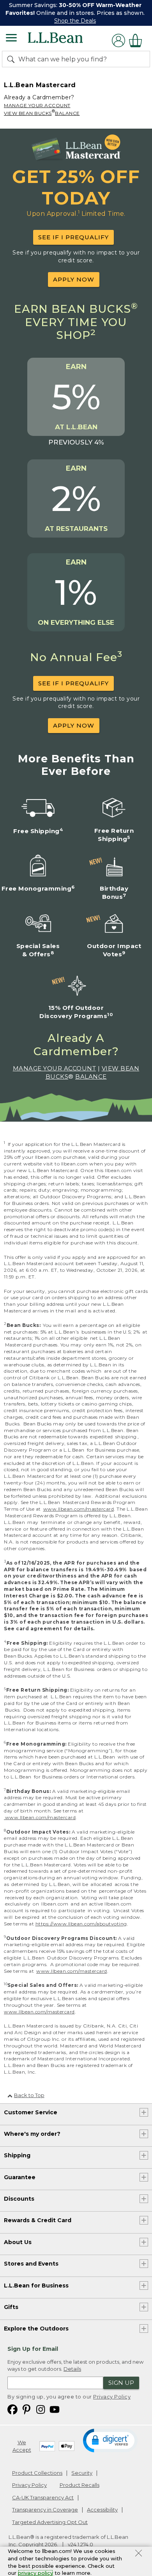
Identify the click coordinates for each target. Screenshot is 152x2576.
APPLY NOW (74, 279)
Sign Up (121, 2383)
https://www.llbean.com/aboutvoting (81, 1924)
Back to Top (29, 2095)
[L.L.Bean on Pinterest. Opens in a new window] (27, 2409)
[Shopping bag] (138, 40)
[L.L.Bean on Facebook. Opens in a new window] (12, 2409)
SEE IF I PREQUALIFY (73, 237)
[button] (110, 2440)
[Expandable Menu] (11, 39)
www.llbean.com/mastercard (79, 1509)
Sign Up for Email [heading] (33, 2349)
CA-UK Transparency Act (43, 2497)
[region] (76, 13)
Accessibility (102, 2510)
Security (82, 2473)
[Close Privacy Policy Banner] (139, 2554)
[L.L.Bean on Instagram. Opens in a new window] (41, 2409)
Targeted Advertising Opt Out (50, 2522)
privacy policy (35, 2573)
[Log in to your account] (118, 40)
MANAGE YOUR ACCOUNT (37, 105)
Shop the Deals (75, 21)
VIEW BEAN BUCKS (28, 113)
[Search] (12, 59)
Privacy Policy (112, 2397)
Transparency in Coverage (45, 2510)
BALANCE (67, 113)
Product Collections (37, 2473)
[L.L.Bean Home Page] (66, 40)
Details (72, 2369)
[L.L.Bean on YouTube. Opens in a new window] (55, 2409)
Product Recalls (80, 2485)
